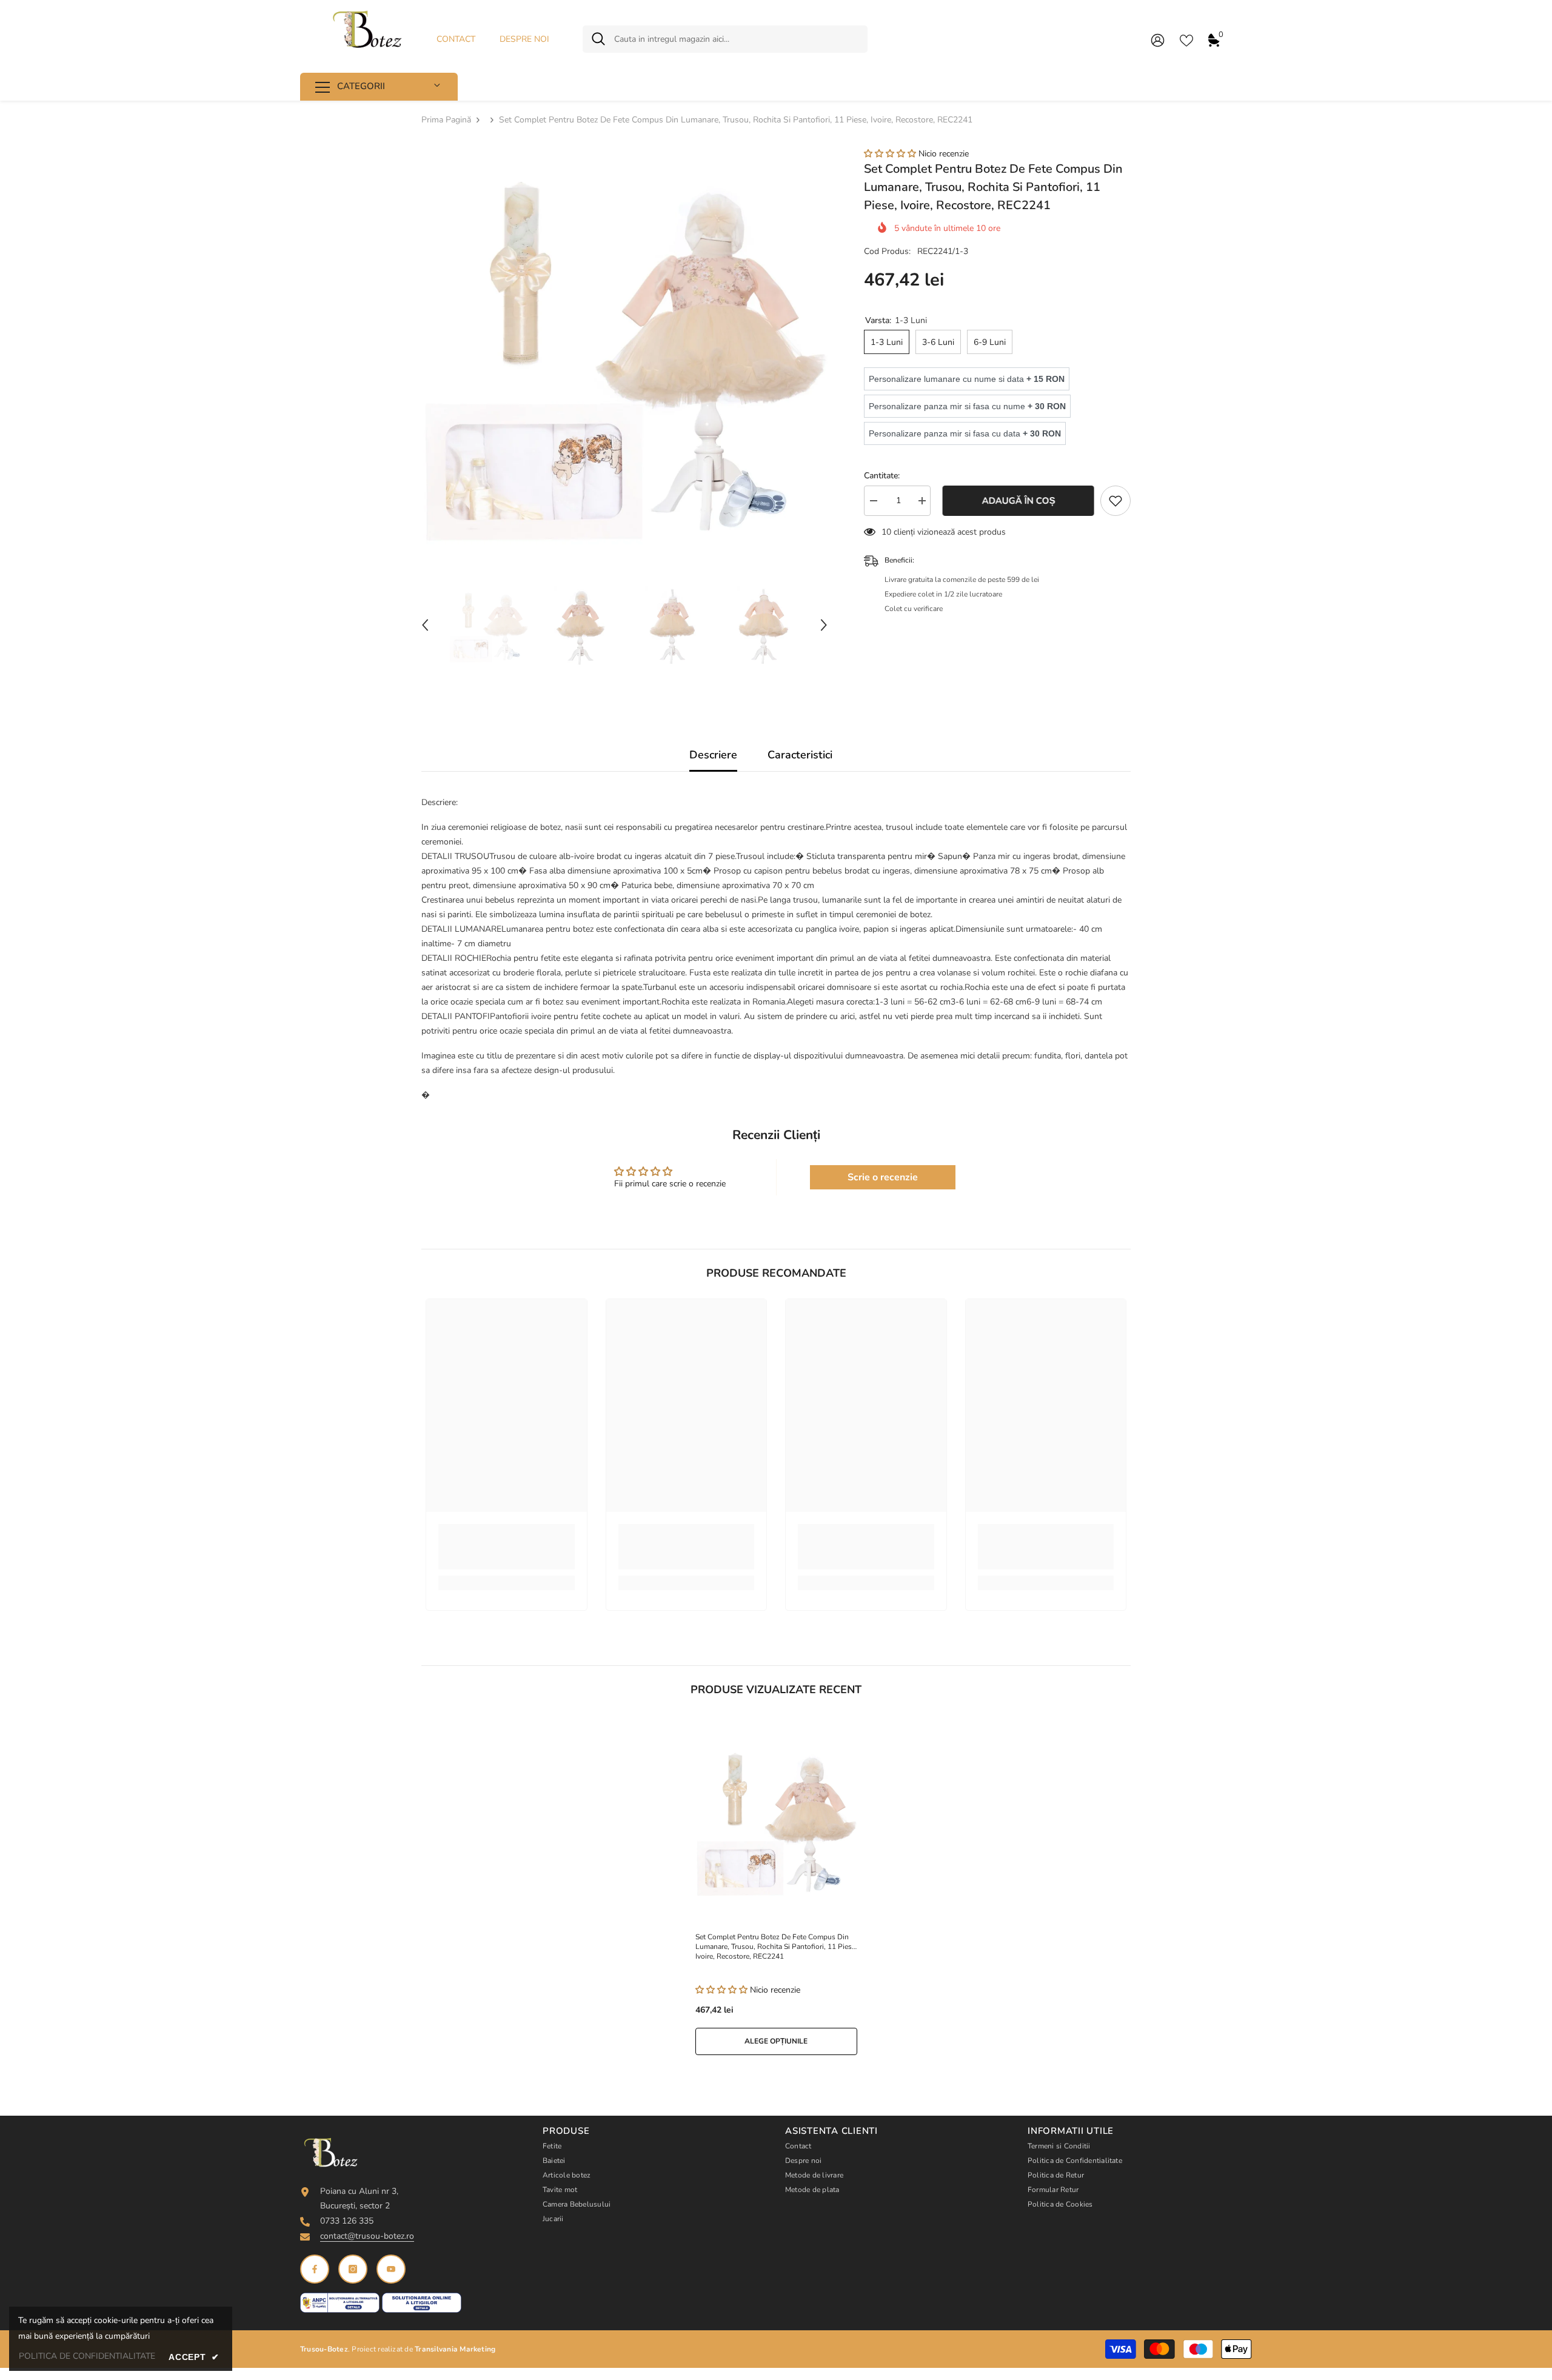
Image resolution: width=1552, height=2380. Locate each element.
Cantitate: (882, 476)
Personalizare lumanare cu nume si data (967, 379)
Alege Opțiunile (776, 2041)
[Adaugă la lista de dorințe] (1115, 501)
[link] (507, 1547)
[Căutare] (725, 39)
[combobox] (736, 39)
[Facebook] (315, 2269)
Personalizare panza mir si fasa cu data (965, 433)
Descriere (713, 755)
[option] (625, 351)
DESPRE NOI (524, 39)
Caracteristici (800, 755)
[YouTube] (391, 2269)
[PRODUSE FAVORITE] (1186, 39)
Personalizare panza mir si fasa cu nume (967, 406)
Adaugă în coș (1016, 501)
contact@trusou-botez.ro (367, 2236)
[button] (425, 625)
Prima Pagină (446, 120)
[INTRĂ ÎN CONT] (1158, 40)
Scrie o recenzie (883, 1177)
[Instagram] (353, 2269)
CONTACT (456, 39)
